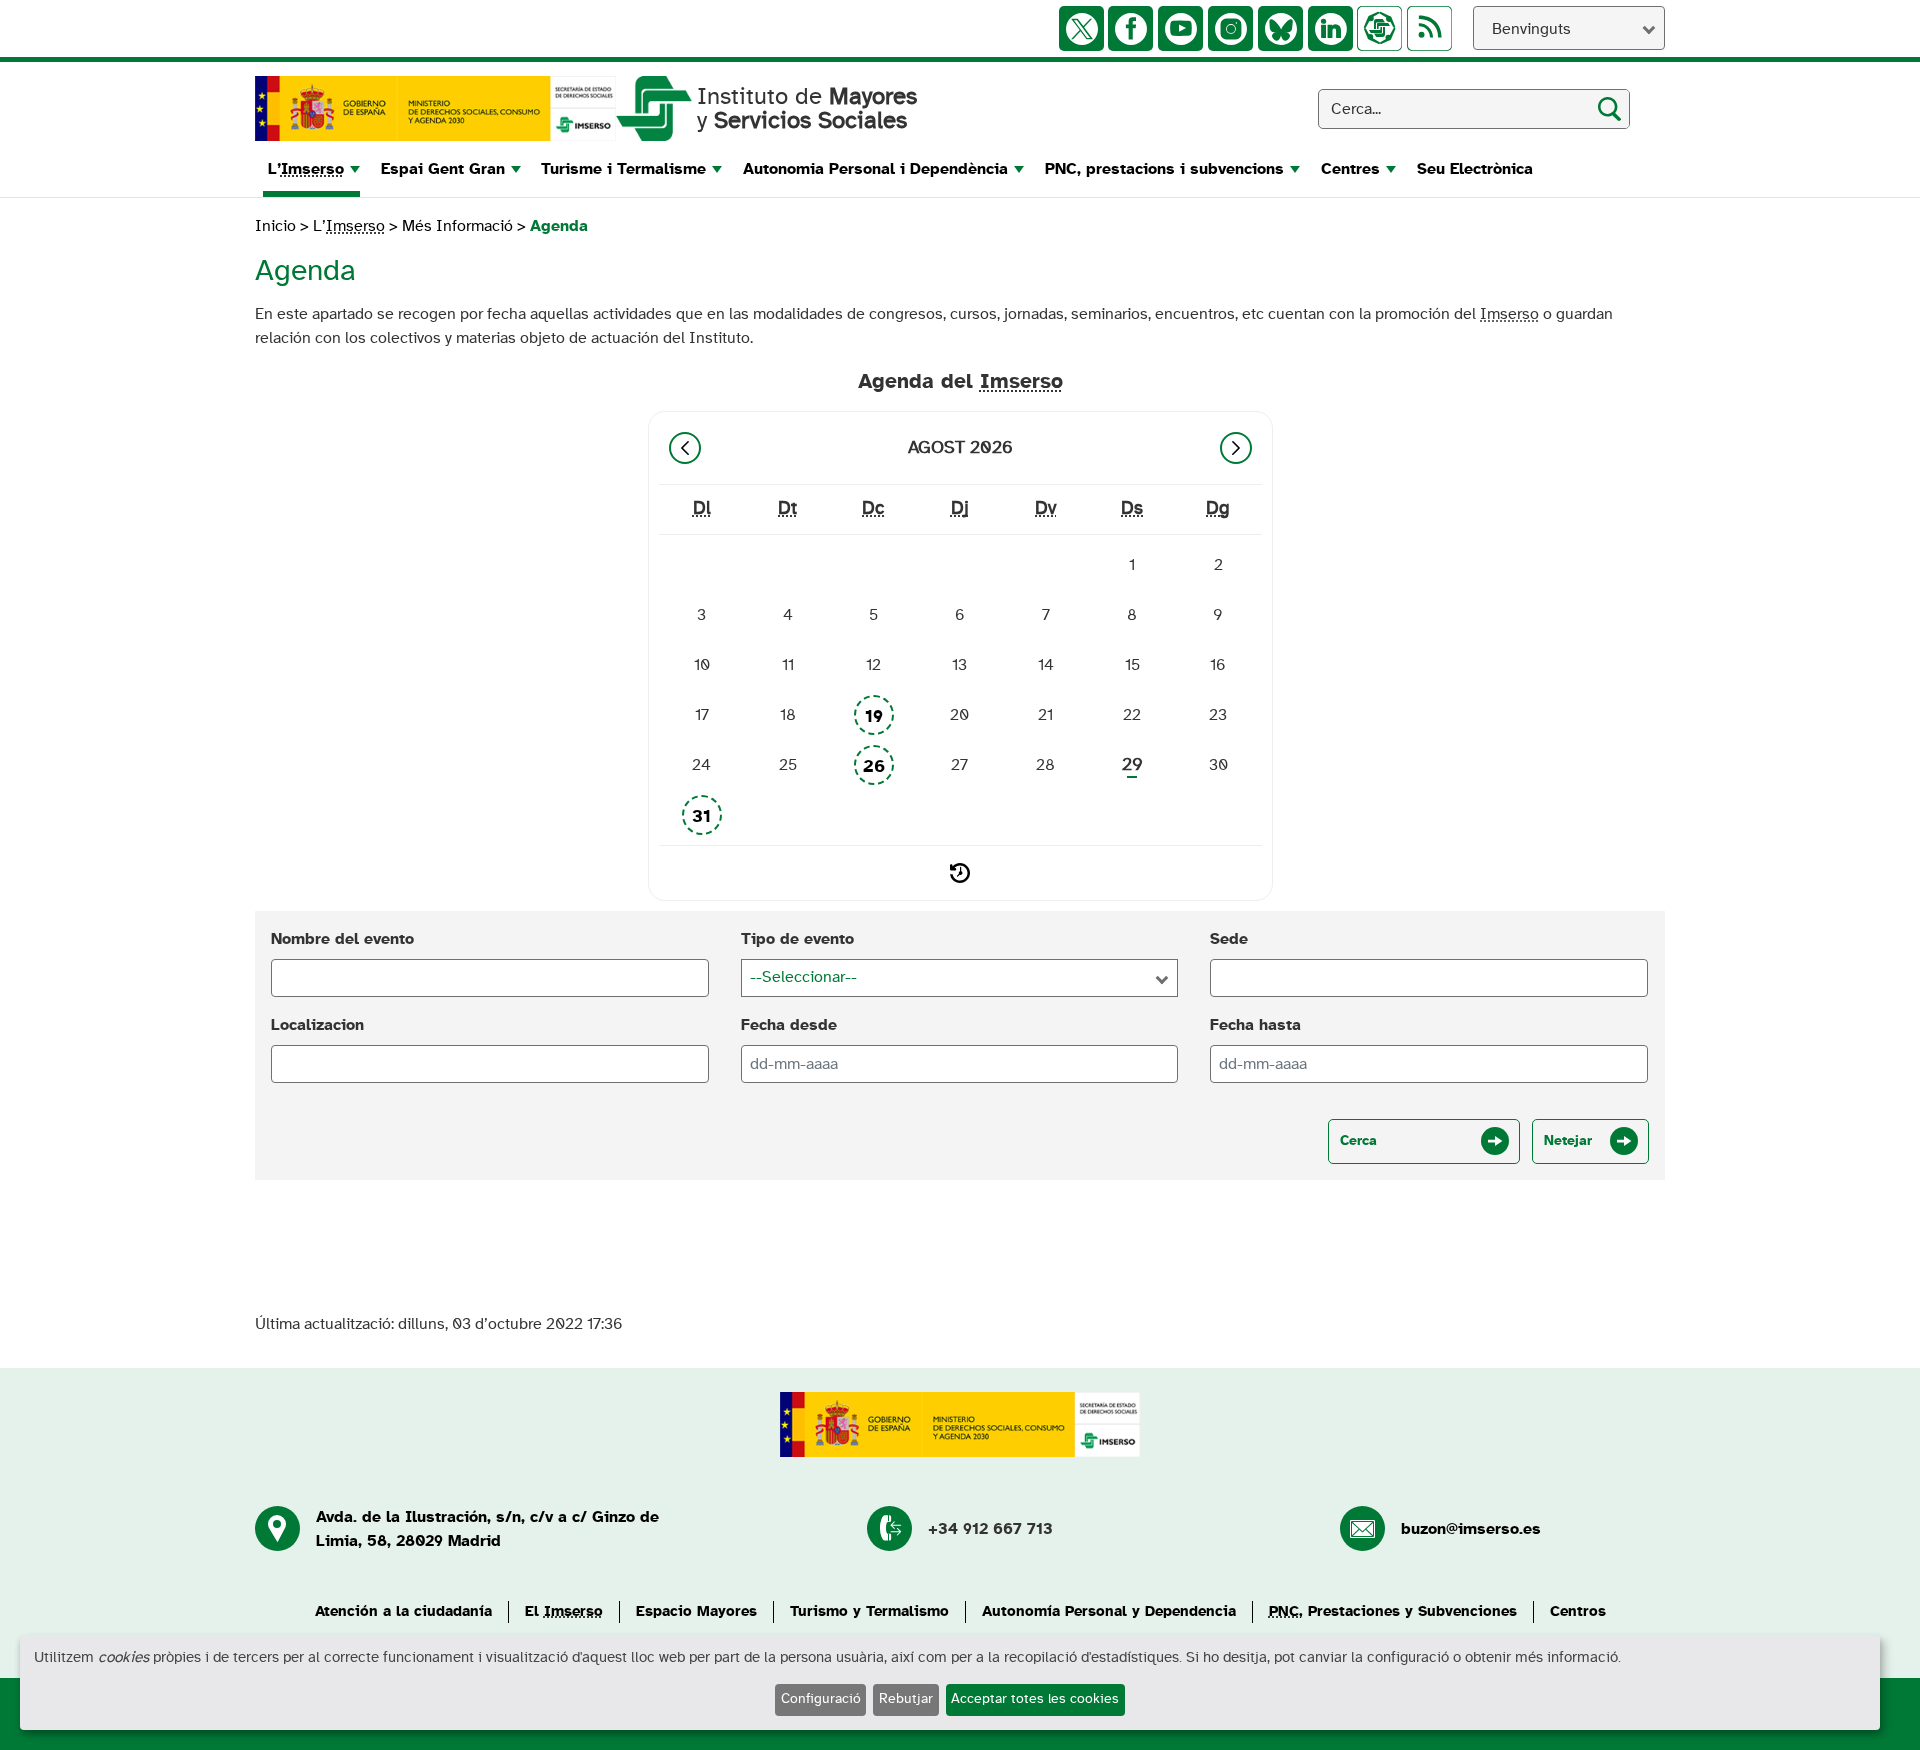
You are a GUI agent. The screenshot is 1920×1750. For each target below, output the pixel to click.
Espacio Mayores (696, 1611)
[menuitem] (311, 169)
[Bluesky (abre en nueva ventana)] (1280, 28)
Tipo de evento (797, 939)
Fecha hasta (1255, 1025)
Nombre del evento (342, 939)
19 (874, 717)
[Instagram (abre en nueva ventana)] (1230, 28)
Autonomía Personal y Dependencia (1109, 1611)
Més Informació (457, 226)
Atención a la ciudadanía (403, 1611)
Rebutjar (906, 1699)
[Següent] (1236, 448)
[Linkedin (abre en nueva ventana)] (1330, 28)
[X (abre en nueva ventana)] (1081, 28)
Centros (1578, 1611)
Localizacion (317, 1025)
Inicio (277, 226)
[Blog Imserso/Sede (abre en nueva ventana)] (1379, 28)
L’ (349, 226)
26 (874, 767)
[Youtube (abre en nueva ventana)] (1180, 28)
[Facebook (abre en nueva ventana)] (1130, 28)
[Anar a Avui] (960, 873)
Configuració (821, 1699)
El (564, 1611)
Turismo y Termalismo (869, 1611)
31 (701, 817)
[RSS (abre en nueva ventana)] (1429, 28)
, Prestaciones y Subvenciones (1393, 1611)
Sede (1229, 939)
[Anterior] (685, 448)
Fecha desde (789, 1025)
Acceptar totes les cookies (1035, 1699)
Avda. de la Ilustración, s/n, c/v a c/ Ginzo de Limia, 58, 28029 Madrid (487, 1529)
